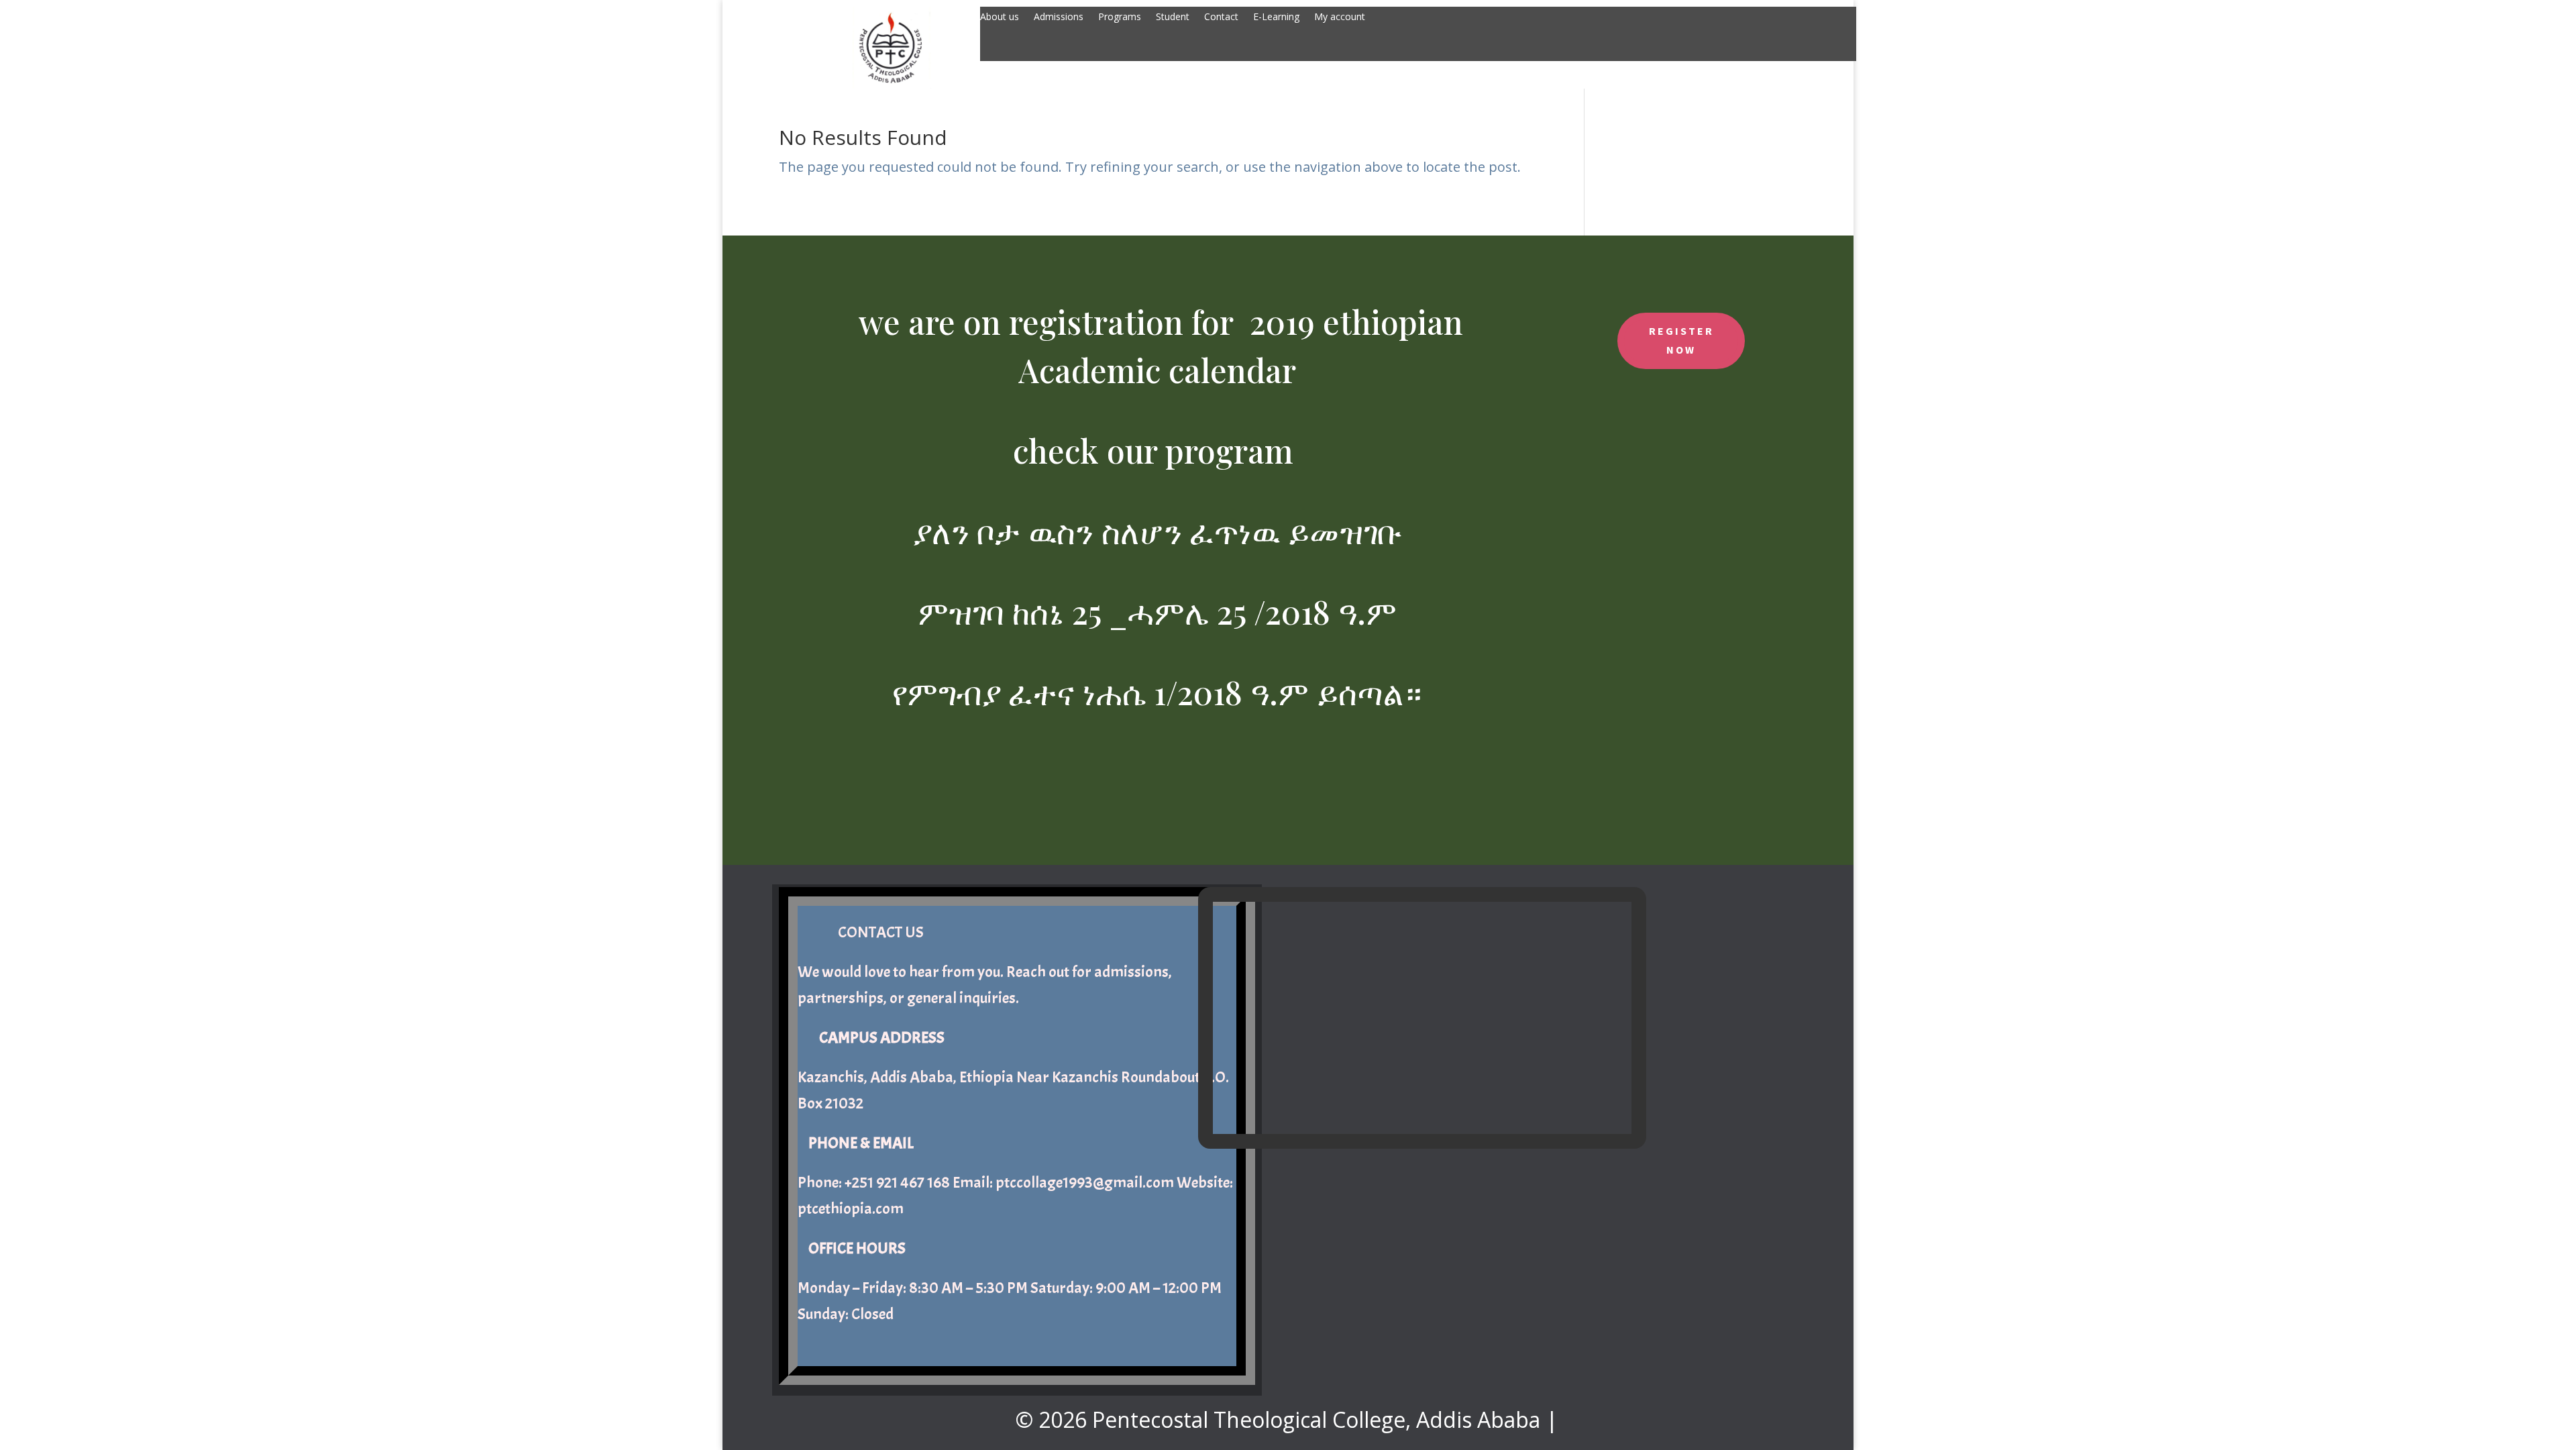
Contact (1221, 17)
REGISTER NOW (1681, 340)
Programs (1120, 17)
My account (1340, 17)
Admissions (1059, 17)
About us (1000, 17)
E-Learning (1276, 17)
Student (1173, 17)
